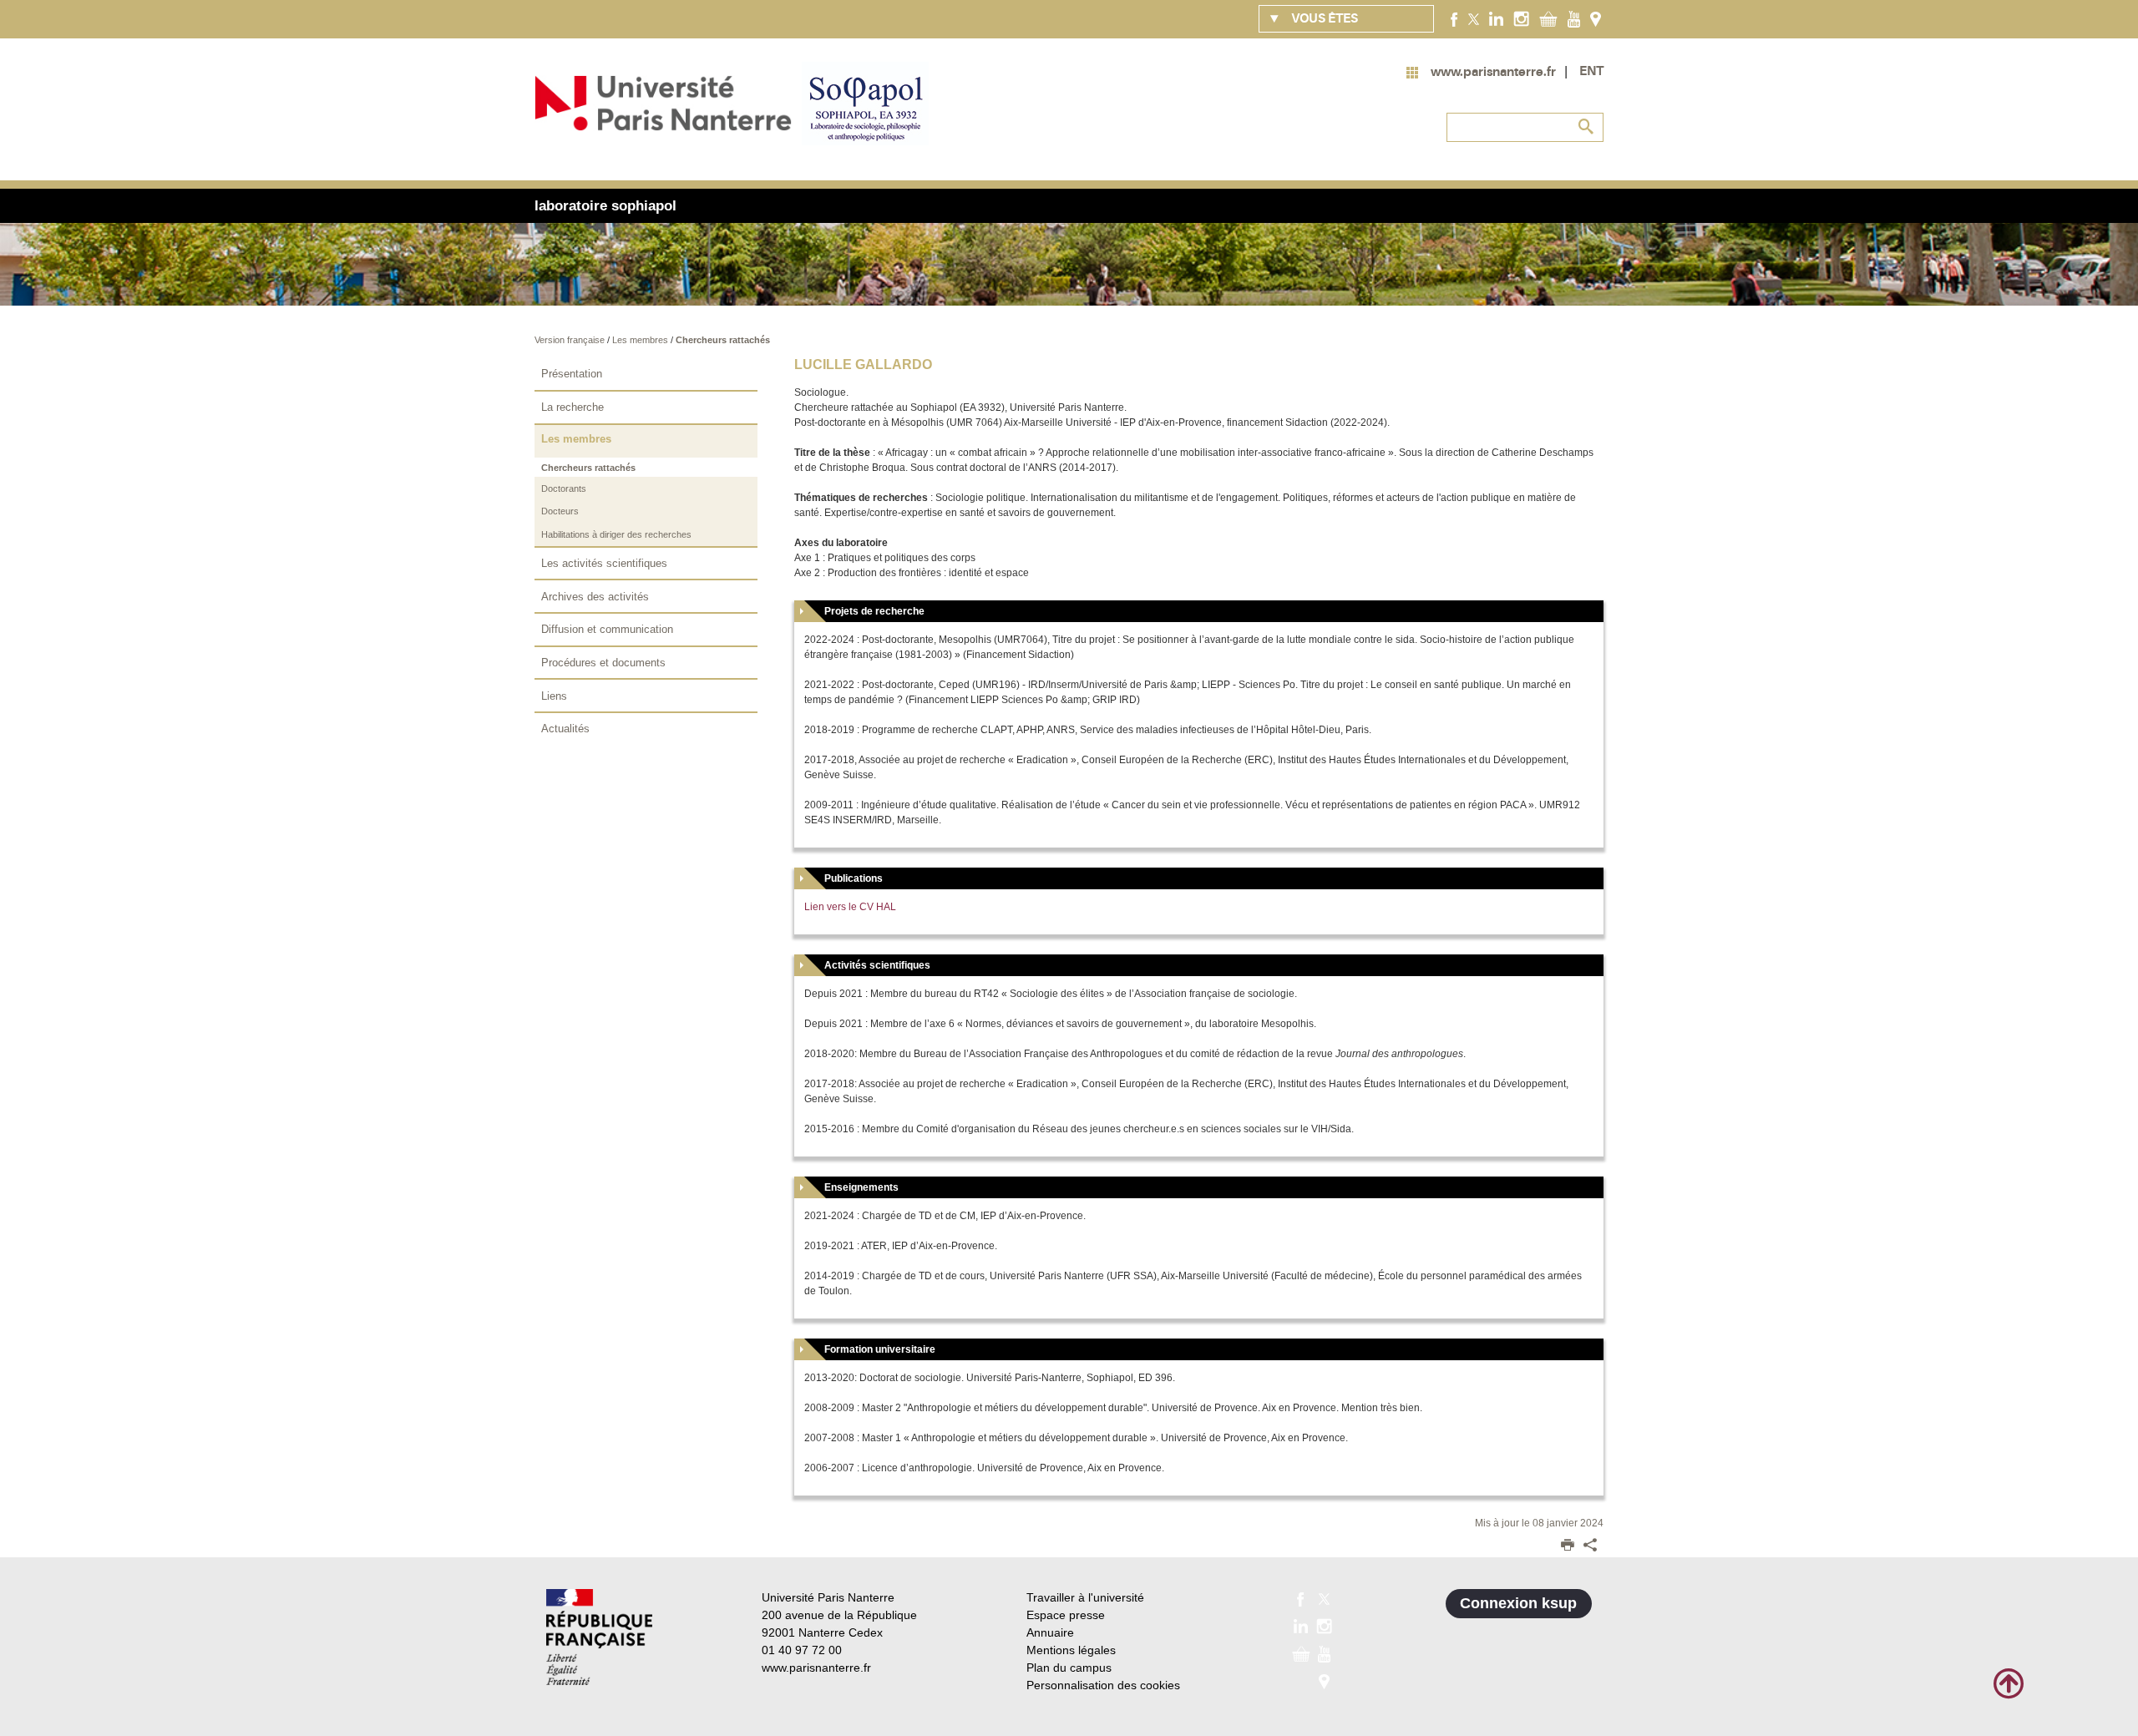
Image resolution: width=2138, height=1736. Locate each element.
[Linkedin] (1496, 18)
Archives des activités (595, 597)
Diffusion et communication (607, 629)
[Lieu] (1596, 18)
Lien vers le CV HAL (850, 907)
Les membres (641, 340)
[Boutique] (1548, 18)
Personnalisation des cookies (1103, 1685)
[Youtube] (1574, 18)
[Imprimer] (1568, 1546)
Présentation (572, 374)
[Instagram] (1521, 18)
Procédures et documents (603, 663)
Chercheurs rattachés (723, 340)
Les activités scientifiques (604, 563)
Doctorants (564, 488)
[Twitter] (1474, 18)
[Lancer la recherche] (1587, 127)
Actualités (565, 729)
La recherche (572, 407)
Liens (554, 696)
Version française (571, 340)
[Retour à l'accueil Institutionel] (599, 1637)
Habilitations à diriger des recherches (616, 534)
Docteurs (560, 511)
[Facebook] (1454, 18)
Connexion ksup (1518, 1603)
